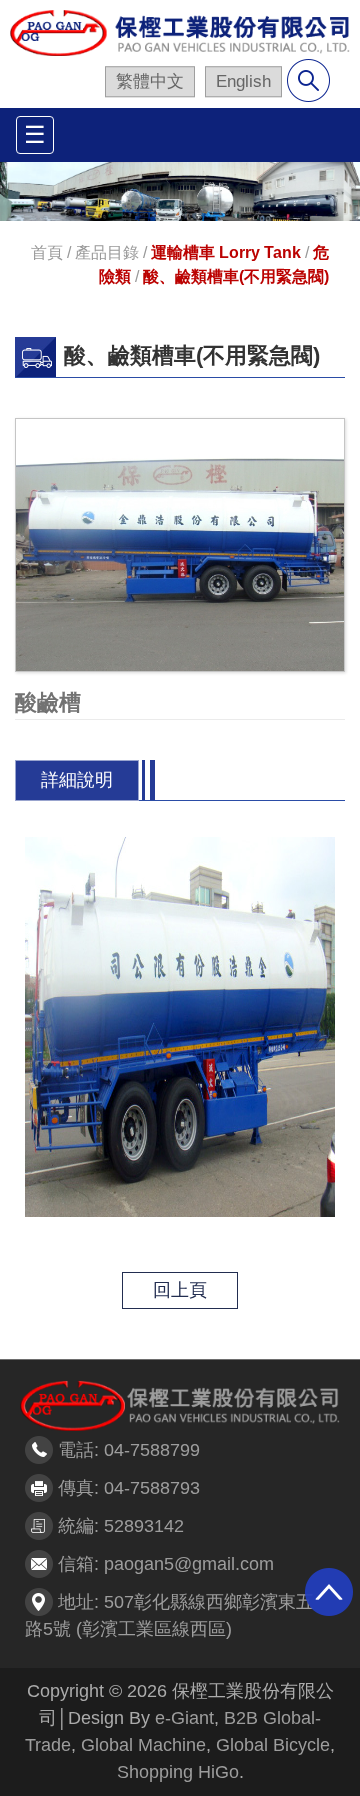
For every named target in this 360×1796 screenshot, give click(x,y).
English (243, 81)
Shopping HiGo (178, 1772)
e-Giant (184, 1718)
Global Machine (143, 1745)
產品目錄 (107, 252)
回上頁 (180, 1290)
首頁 (47, 252)
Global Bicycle (273, 1745)
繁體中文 (150, 81)
